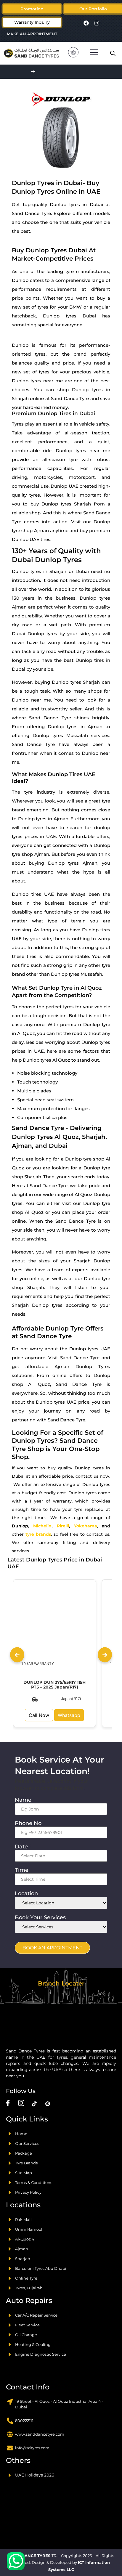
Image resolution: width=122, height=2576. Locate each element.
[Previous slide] (17, 1655)
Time (23, 1870)
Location (28, 1893)
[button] (93, 9)
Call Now (39, 1715)
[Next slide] (105, 1655)
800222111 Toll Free (66, 72)
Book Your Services (42, 1917)
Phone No (30, 1823)
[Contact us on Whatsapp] (16, 2561)
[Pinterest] (48, 2103)
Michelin (42, 1526)
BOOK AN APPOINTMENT (52, 1948)
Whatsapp (69, 1715)
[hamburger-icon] (94, 53)
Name (25, 1800)
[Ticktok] (34, 2103)
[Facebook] (86, 23)
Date (23, 1847)
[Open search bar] (113, 53)
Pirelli (63, 1526)
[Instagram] (97, 23)
